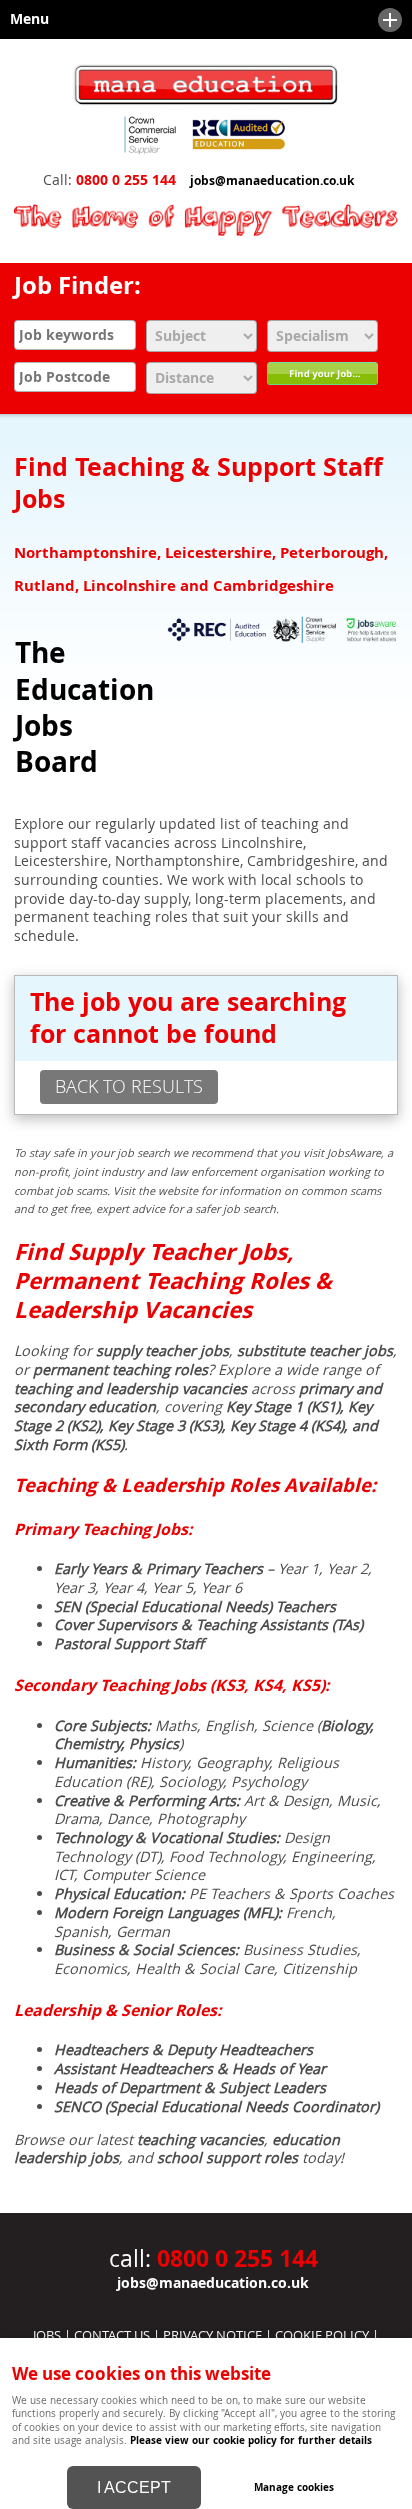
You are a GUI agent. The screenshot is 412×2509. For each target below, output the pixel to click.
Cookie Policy (322, 2335)
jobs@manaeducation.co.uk (272, 181)
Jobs (47, 2335)
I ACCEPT (134, 2487)
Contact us (112, 2335)
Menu (24, 19)
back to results (129, 1086)
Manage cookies (294, 2487)
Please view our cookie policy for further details (251, 2440)
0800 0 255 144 (126, 180)
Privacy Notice (212, 2335)
